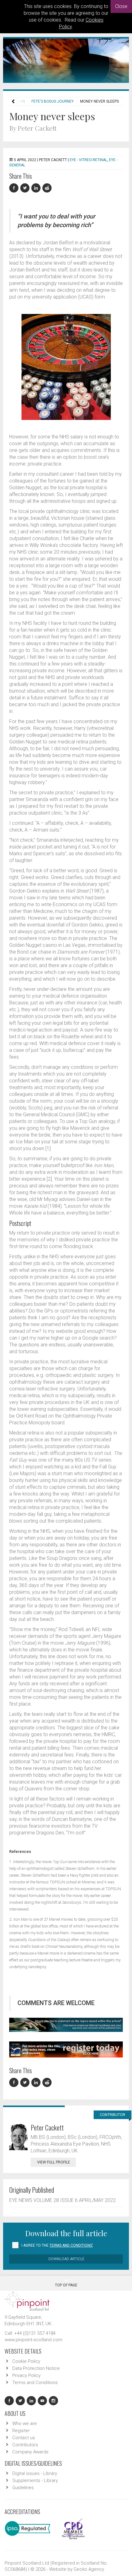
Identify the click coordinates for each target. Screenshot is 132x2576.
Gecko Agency (89, 2569)
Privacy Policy (26, 2375)
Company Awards (30, 2452)
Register (21, 2431)
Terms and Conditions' (71, 2245)
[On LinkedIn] (37, 188)
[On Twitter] (26, 188)
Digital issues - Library (35, 2473)
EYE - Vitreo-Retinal (88, 160)
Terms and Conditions (35, 2383)
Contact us (24, 2438)
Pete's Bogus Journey (52, 101)
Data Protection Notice (36, 2368)
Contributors (25, 2445)
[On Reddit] (47, 188)
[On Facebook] (15, 188)
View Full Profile (54, 2162)
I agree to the (57, 2245)
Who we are (25, 2423)
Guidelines (23, 2488)
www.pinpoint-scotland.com (33, 2340)
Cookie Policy (26, 2361)
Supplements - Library (35, 2480)
